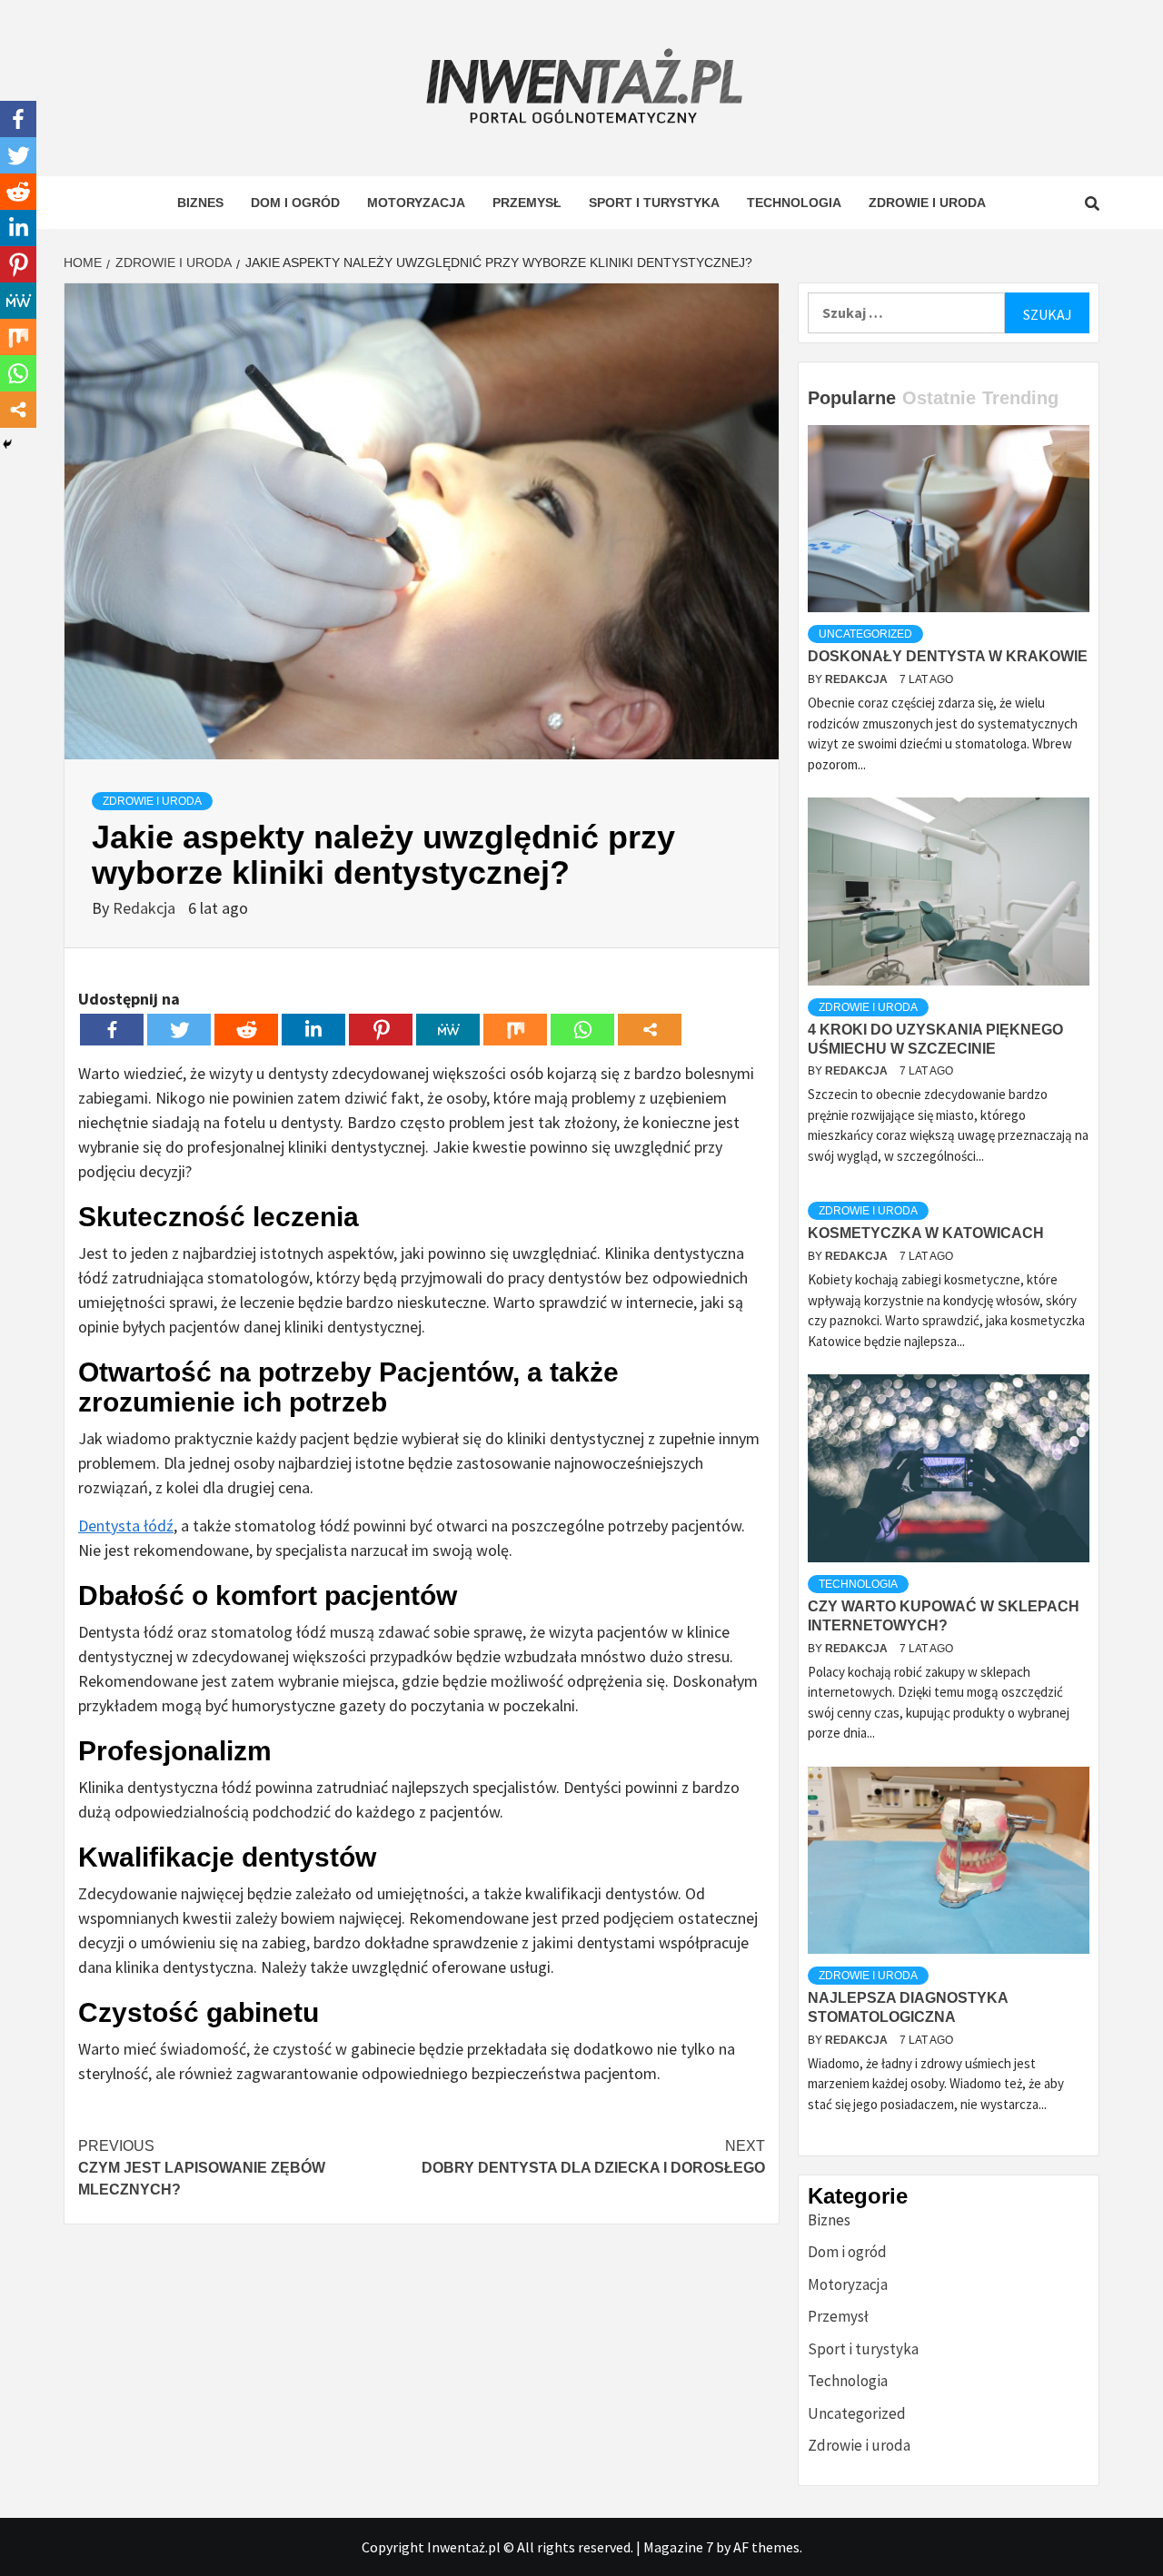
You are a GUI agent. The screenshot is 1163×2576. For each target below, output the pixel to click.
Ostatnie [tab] (939, 398)
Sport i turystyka (654, 203)
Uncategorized (865, 634)
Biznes (200, 203)
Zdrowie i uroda (927, 203)
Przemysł (527, 203)
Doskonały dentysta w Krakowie (948, 656)
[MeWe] (448, 1030)
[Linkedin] (313, 1030)
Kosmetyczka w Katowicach (926, 1233)
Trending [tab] (1020, 398)
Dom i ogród (295, 203)
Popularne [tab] (852, 398)
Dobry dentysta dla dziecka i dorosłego (593, 2157)
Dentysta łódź (126, 1526)
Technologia (794, 203)
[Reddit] (246, 1030)
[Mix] (515, 1030)
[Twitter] (179, 1030)
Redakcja (146, 908)
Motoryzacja (416, 203)
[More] (650, 1030)
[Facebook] (112, 1030)
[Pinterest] (381, 1030)
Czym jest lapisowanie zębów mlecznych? (202, 2168)
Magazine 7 (678, 2547)
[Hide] (7, 444)
